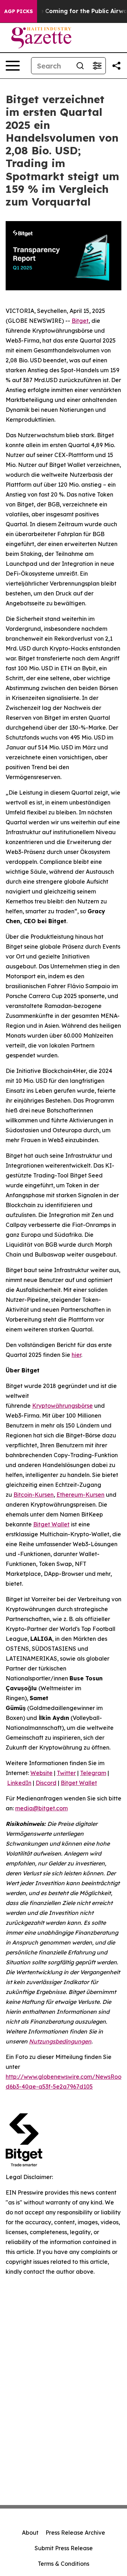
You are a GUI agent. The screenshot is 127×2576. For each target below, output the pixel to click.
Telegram (93, 1773)
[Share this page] (116, 66)
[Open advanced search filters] (97, 66)
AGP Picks (19, 11)
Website (41, 1773)
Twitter (66, 1773)
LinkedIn (19, 1783)
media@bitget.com (41, 1808)
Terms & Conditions (64, 2564)
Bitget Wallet (79, 1783)
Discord (46, 1783)
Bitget (80, 321)
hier (76, 1355)
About (30, 2533)
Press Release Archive (75, 2533)
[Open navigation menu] (13, 66)
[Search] (80, 66)
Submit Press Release (64, 2548)
